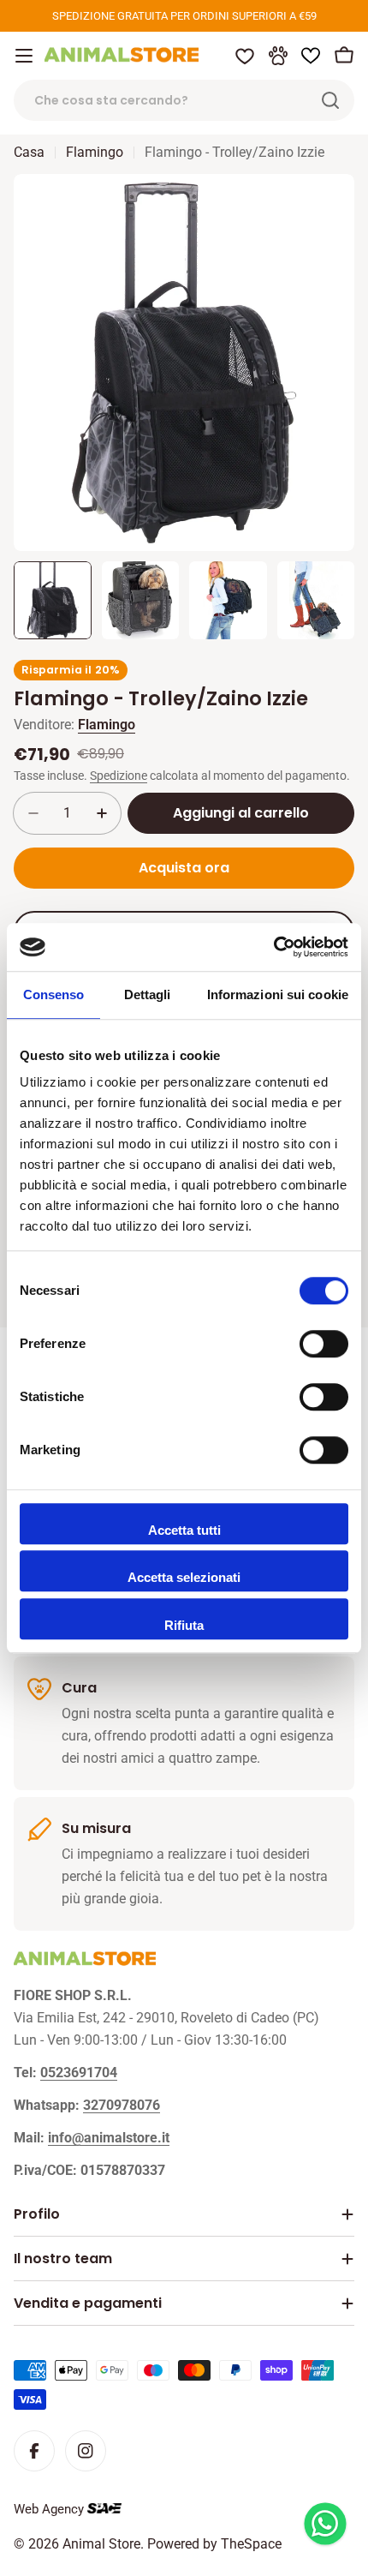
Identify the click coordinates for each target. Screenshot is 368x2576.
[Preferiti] (245, 56)
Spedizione (119, 776)
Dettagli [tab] (148, 994)
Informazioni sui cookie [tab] (278, 994)
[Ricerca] (330, 100)
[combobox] (184, 100)
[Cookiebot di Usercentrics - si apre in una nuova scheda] (273, 947)
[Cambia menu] (24, 56)
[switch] (324, 1344)
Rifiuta (184, 1625)
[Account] (278, 56)
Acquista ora (184, 868)
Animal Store (101, 2544)
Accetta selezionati (184, 1577)
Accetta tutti (184, 1530)
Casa (29, 152)
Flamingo (95, 152)
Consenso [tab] (54, 994)
